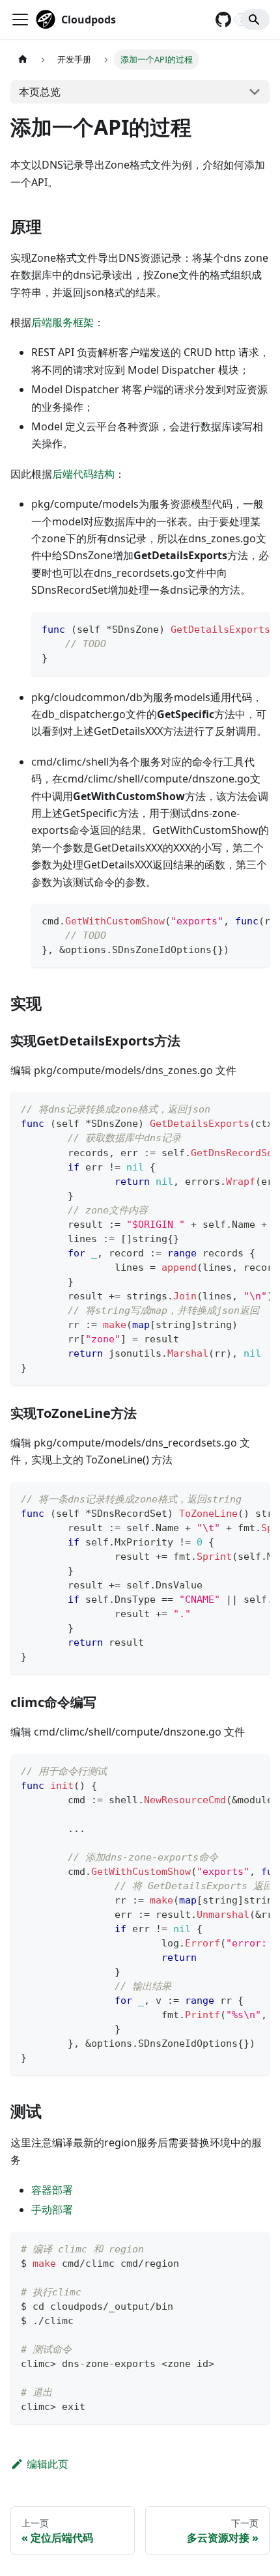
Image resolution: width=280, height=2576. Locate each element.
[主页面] (23, 60)
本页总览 (40, 92)
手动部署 (52, 2209)
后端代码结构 (83, 474)
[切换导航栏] (20, 20)
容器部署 (52, 2190)
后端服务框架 (63, 322)
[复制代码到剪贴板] (254, 628)
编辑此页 (48, 2464)
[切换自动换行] (230, 628)
